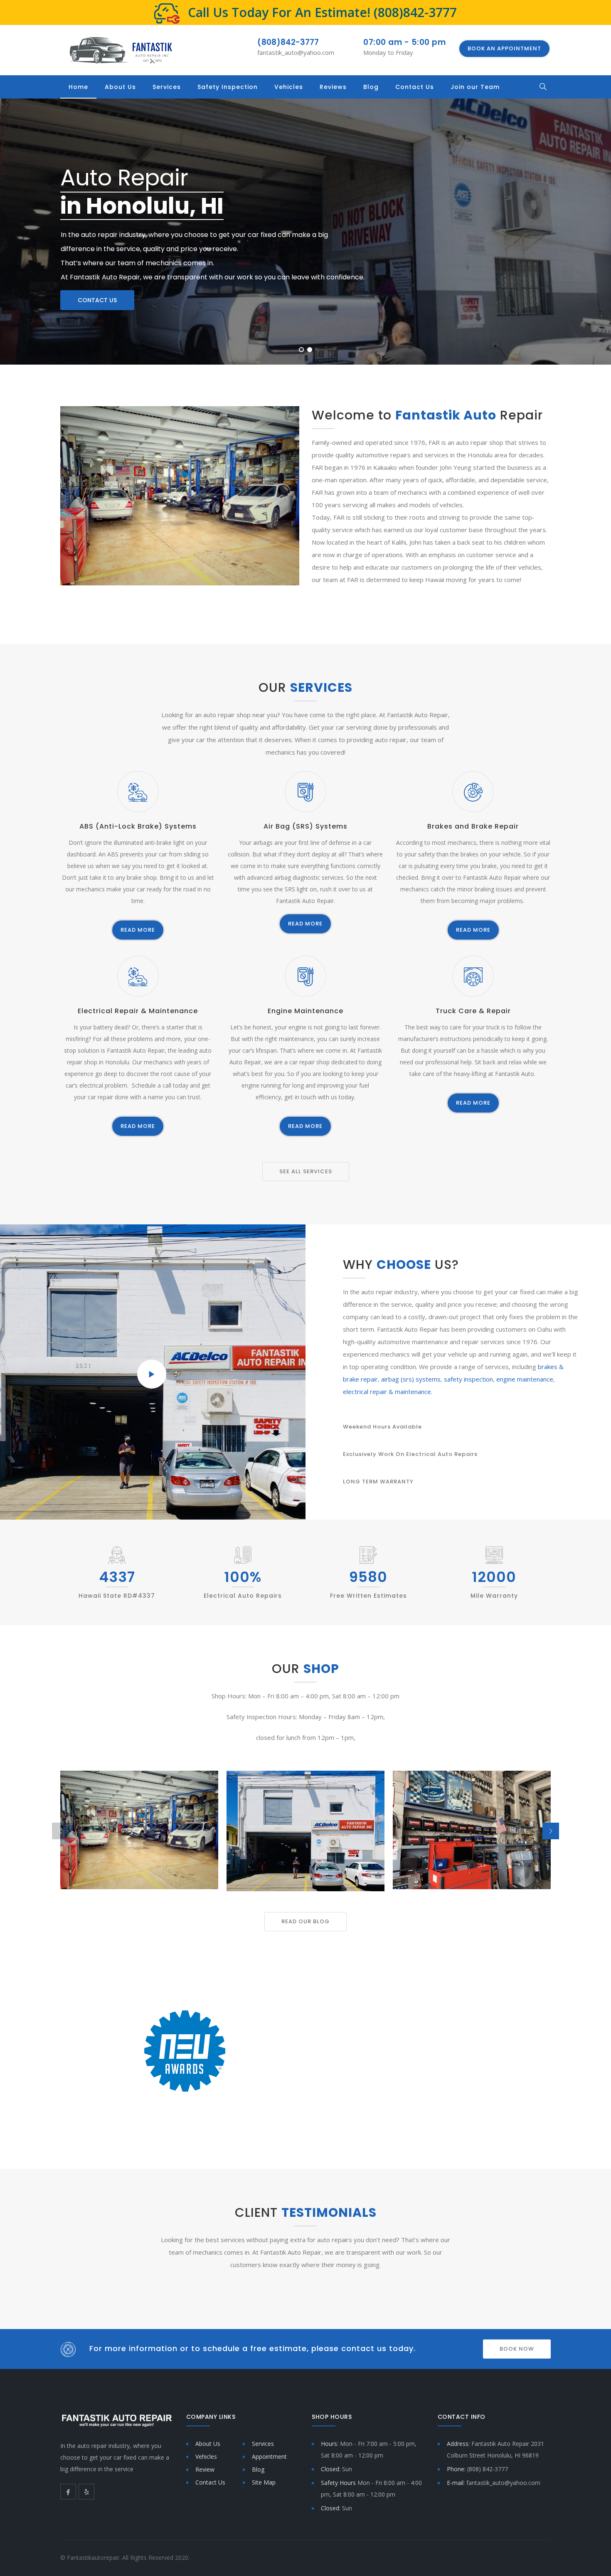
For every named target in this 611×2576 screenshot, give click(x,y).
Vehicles (289, 87)
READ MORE (138, 930)
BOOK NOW (517, 2349)
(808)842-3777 (415, 12)
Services (167, 87)
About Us (120, 87)
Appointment (269, 2456)
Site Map (264, 2482)
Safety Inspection (228, 87)
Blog (371, 87)
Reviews (333, 87)
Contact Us (415, 87)
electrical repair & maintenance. (388, 1392)
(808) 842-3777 (488, 2469)
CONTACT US (97, 300)
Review (205, 2469)
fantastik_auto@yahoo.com (296, 52)
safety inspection (468, 1379)
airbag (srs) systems (411, 1379)
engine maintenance (525, 1379)
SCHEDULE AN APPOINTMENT (304, 2111)
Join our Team (475, 87)
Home (78, 87)
